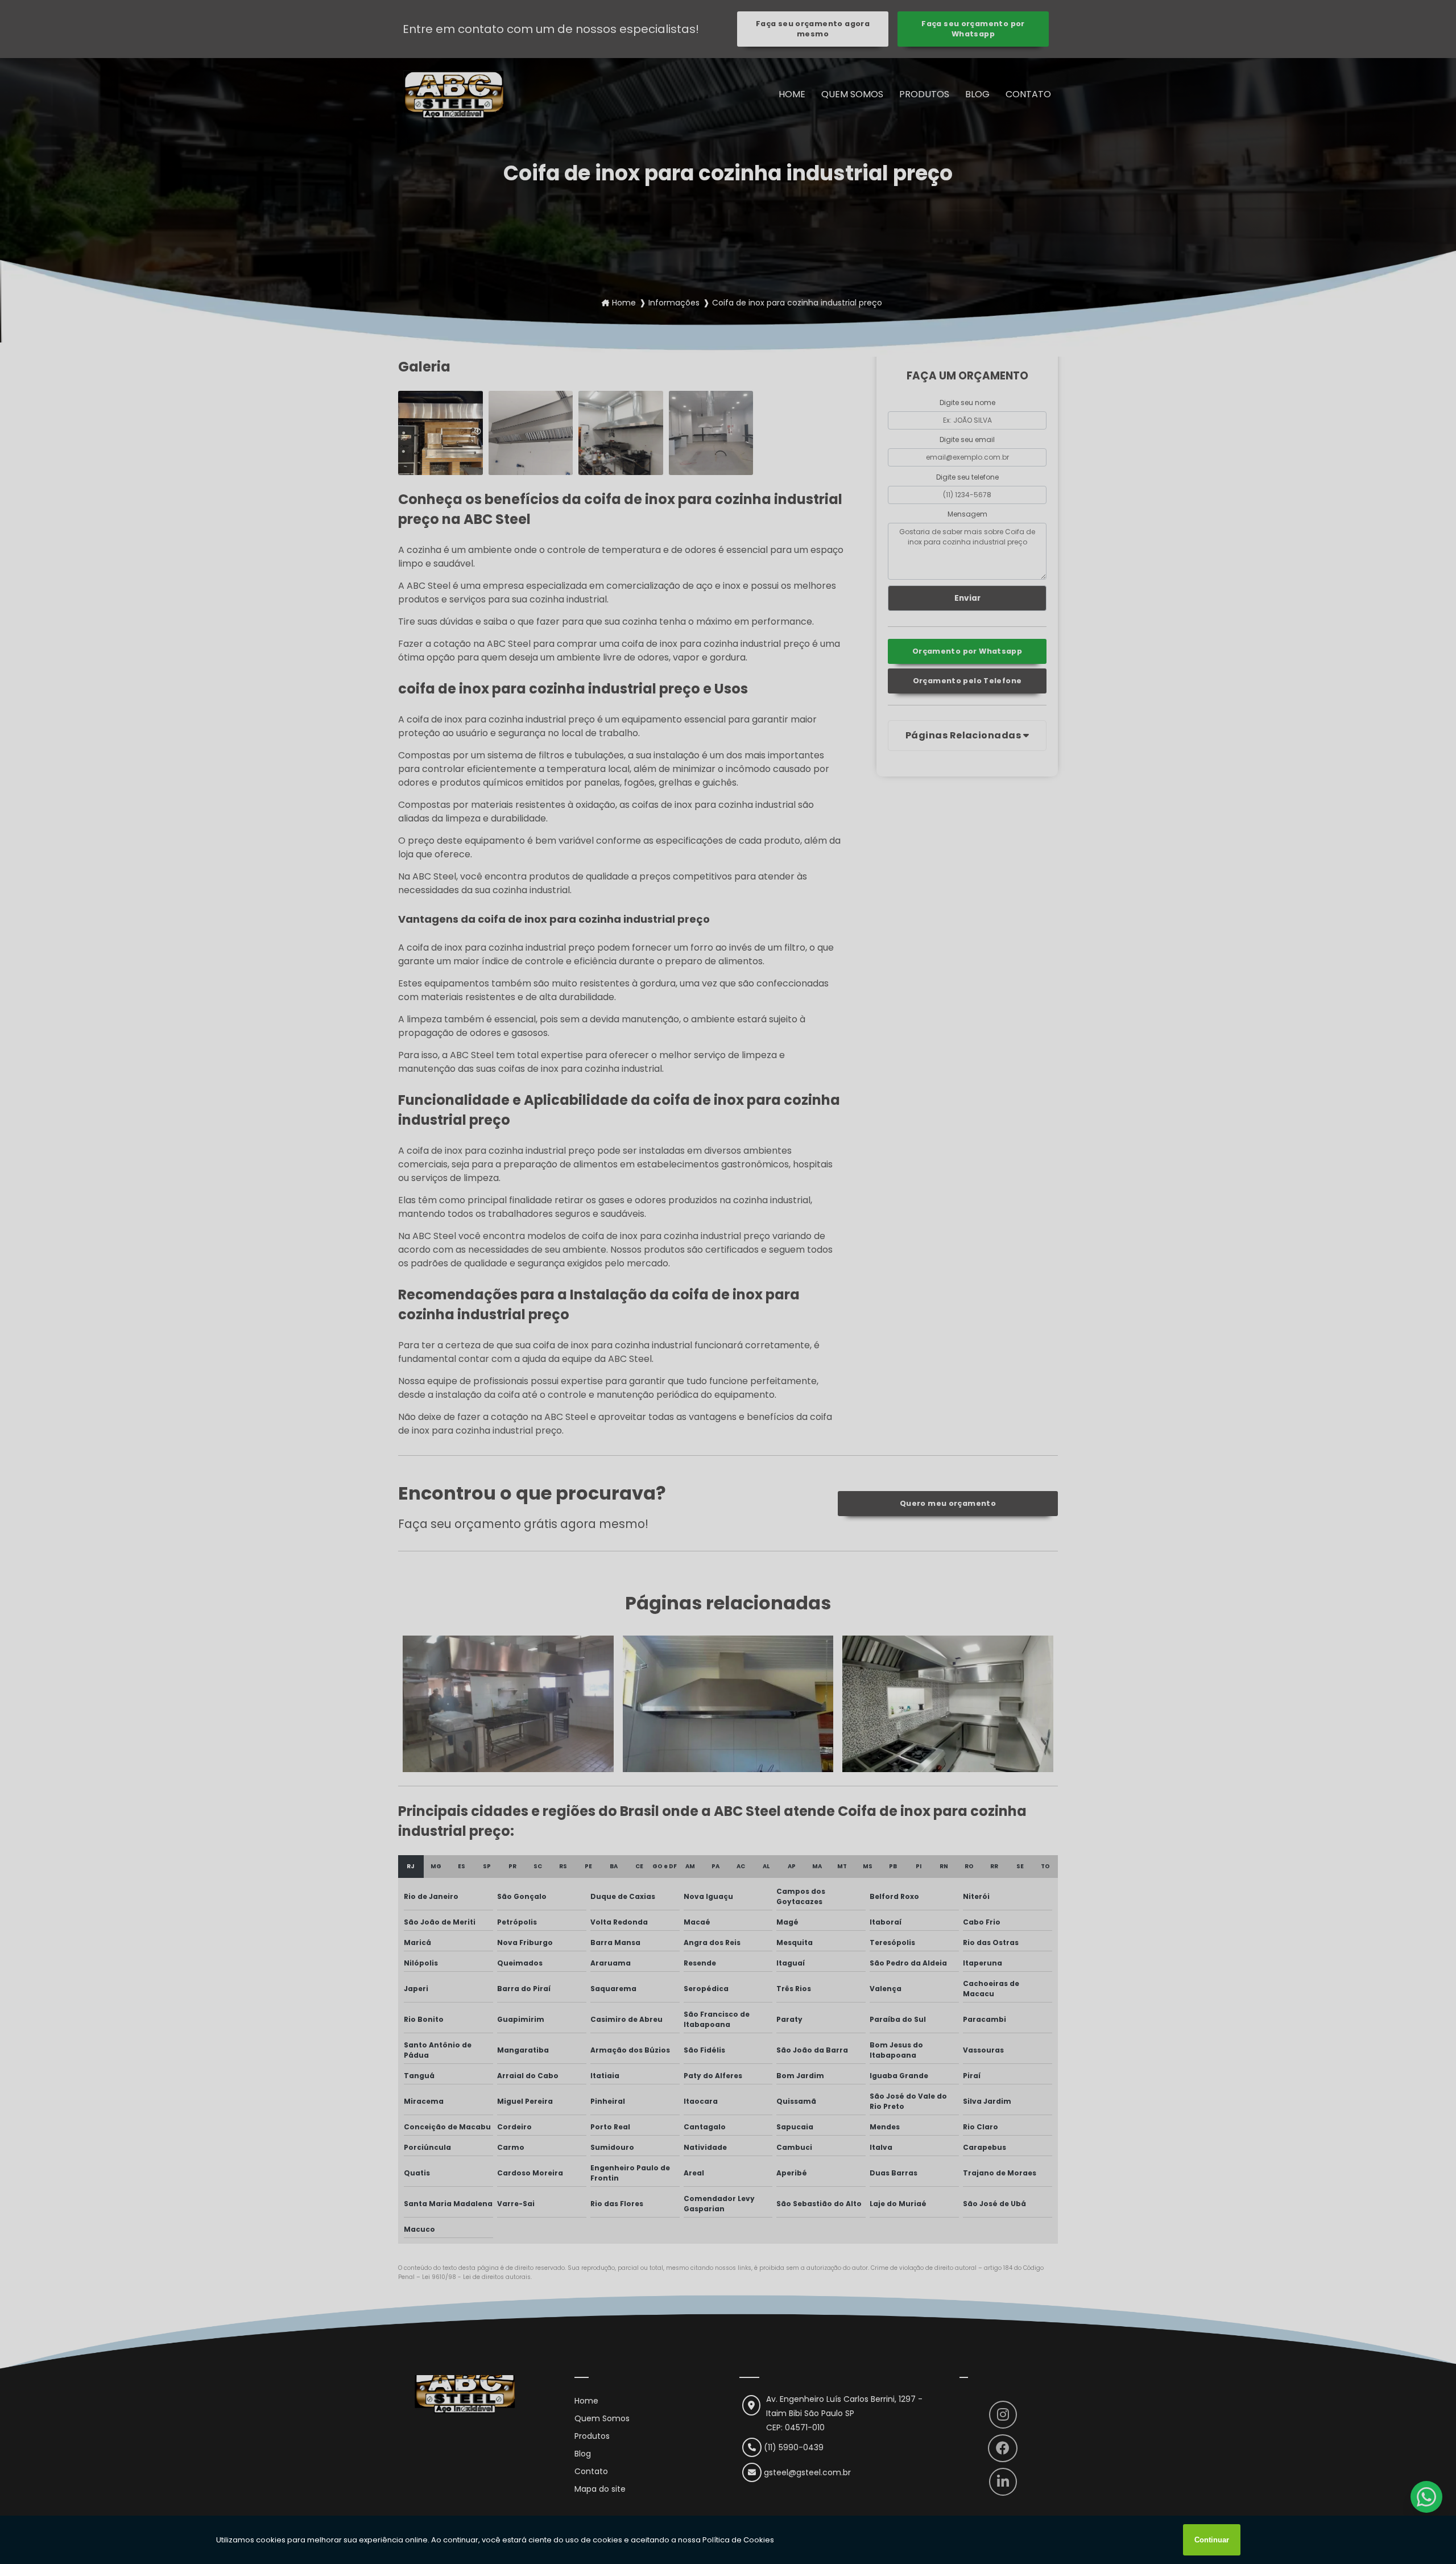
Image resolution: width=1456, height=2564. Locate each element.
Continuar (1212, 2540)
